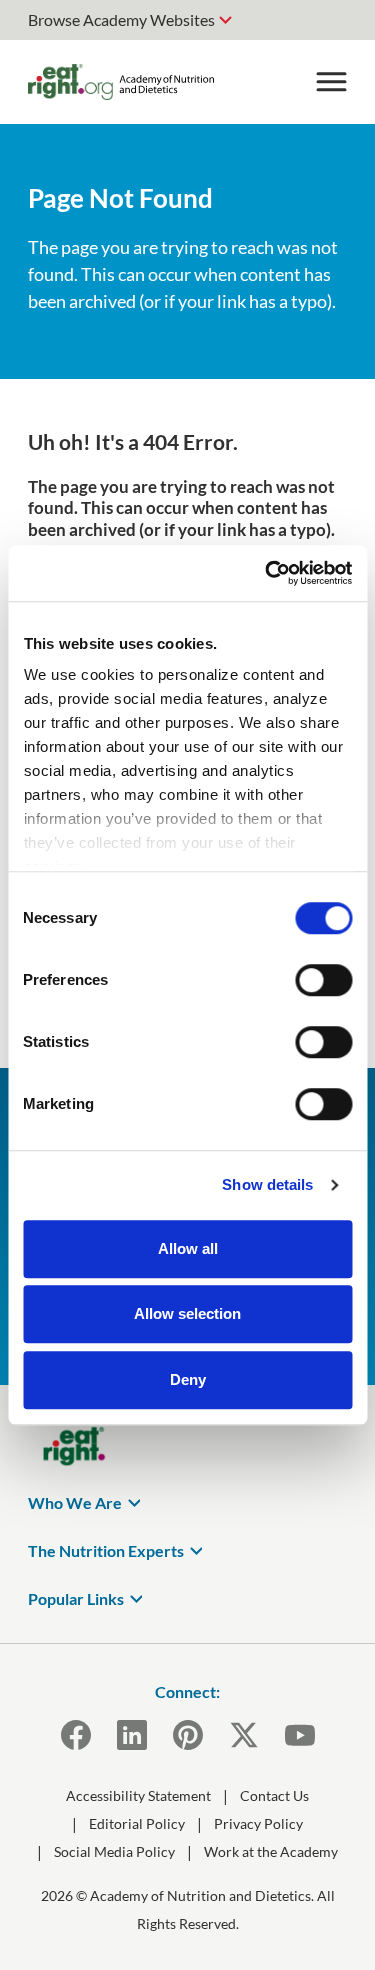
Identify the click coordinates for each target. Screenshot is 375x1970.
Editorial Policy (137, 1823)
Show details (267, 1184)
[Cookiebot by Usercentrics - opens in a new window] (267, 573)
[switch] (323, 980)
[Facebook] (76, 1735)
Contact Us (274, 1795)
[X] (244, 1735)
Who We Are (75, 1502)
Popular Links (76, 1598)
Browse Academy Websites (121, 19)
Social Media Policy (114, 1851)
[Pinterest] (188, 1735)
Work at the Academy (271, 1851)
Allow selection (187, 1313)
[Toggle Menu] (331, 82)
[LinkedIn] (132, 1735)
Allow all (188, 1248)
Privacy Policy (258, 1823)
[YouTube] (300, 1735)
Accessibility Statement (138, 1795)
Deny (188, 1379)
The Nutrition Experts (106, 1550)
